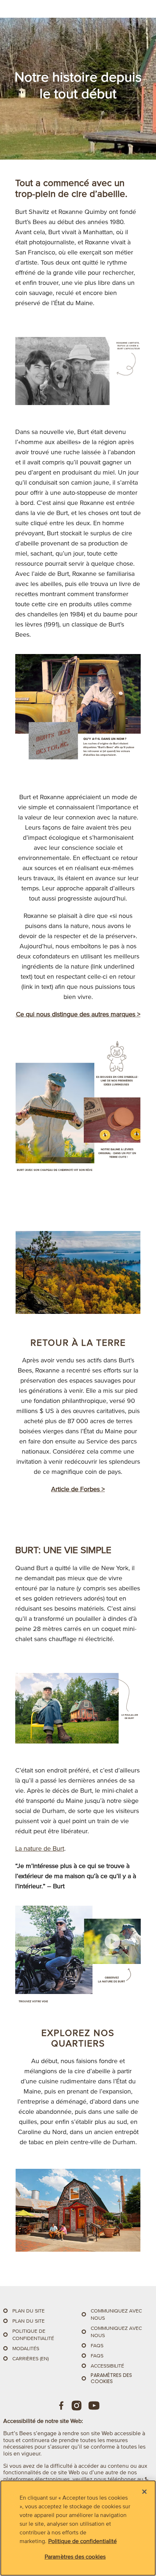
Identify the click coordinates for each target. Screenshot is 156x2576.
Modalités (26, 2349)
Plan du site (28, 2311)
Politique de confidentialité (83, 2541)
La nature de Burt (40, 1848)
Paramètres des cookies (111, 2378)
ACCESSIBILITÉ (107, 2366)
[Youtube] (94, 2406)
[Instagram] (77, 2406)
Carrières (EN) (30, 2359)
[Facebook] (62, 2406)
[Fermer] (144, 2492)
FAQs (97, 2346)
